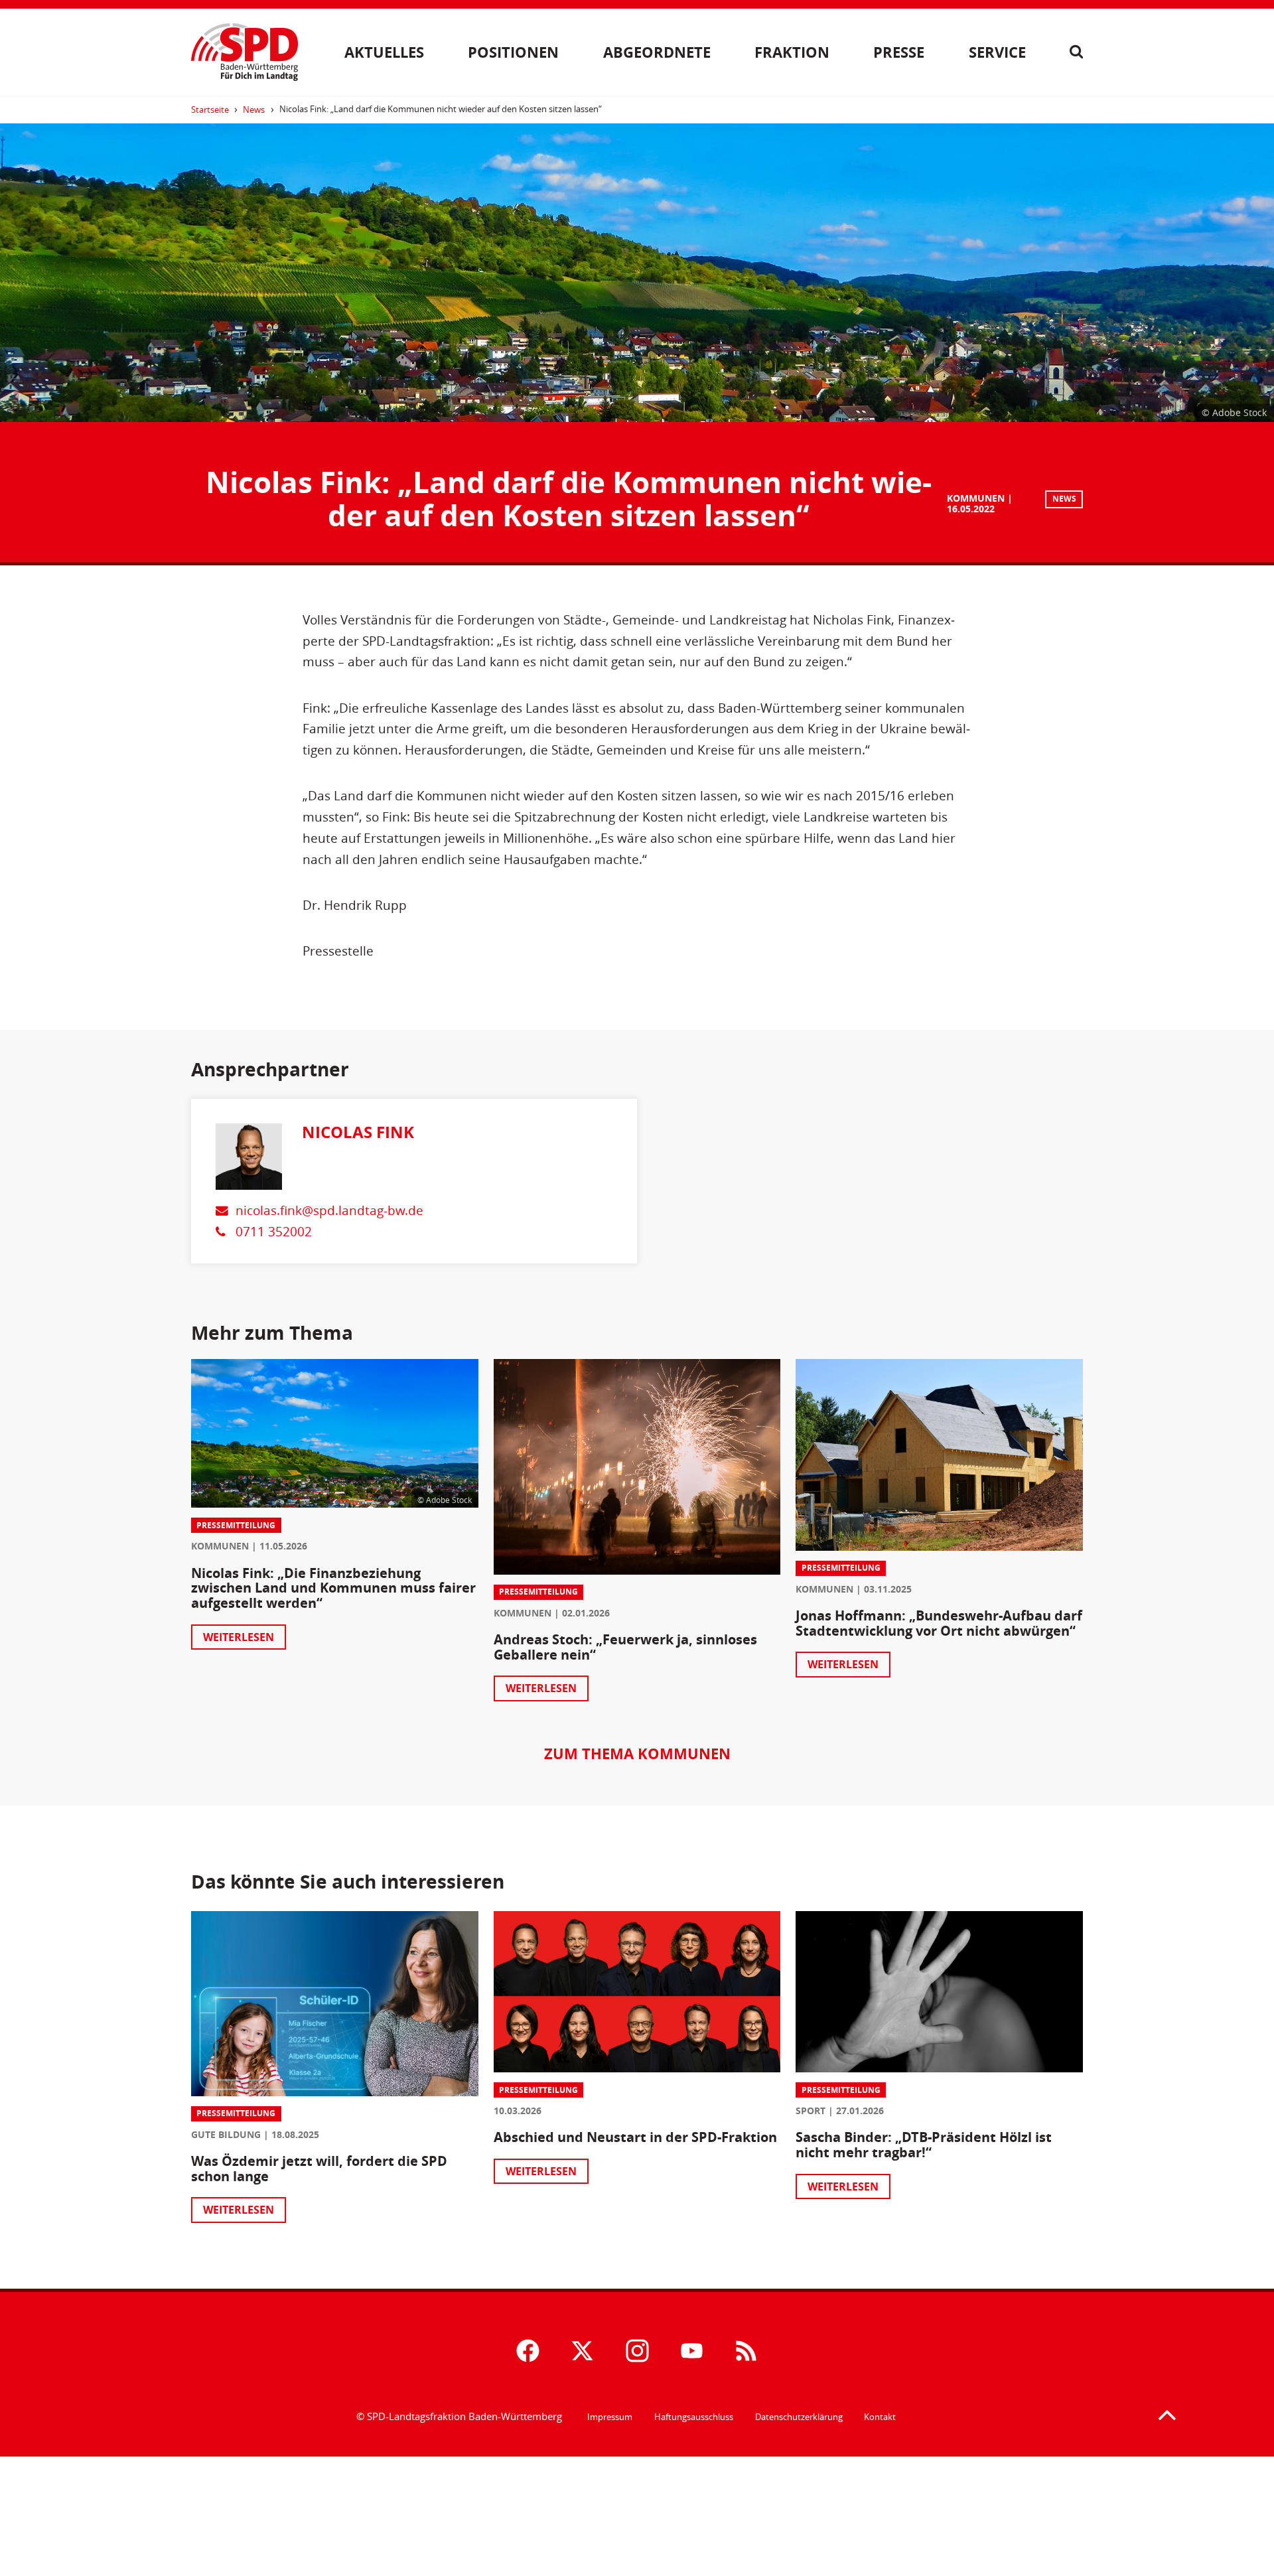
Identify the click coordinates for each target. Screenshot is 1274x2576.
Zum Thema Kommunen (637, 1753)
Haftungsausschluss (694, 2417)
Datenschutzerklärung (799, 2417)
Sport (811, 2111)
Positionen (513, 52)
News (254, 109)
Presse (899, 52)
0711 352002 (274, 1231)
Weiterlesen (239, 1637)
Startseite (210, 109)
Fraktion (792, 52)
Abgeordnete (657, 52)
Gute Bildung (226, 2134)
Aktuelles (384, 52)
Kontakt (880, 2417)
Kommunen (976, 498)
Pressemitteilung (236, 1525)
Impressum (610, 2417)
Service (997, 52)
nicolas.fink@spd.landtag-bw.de (329, 1210)
